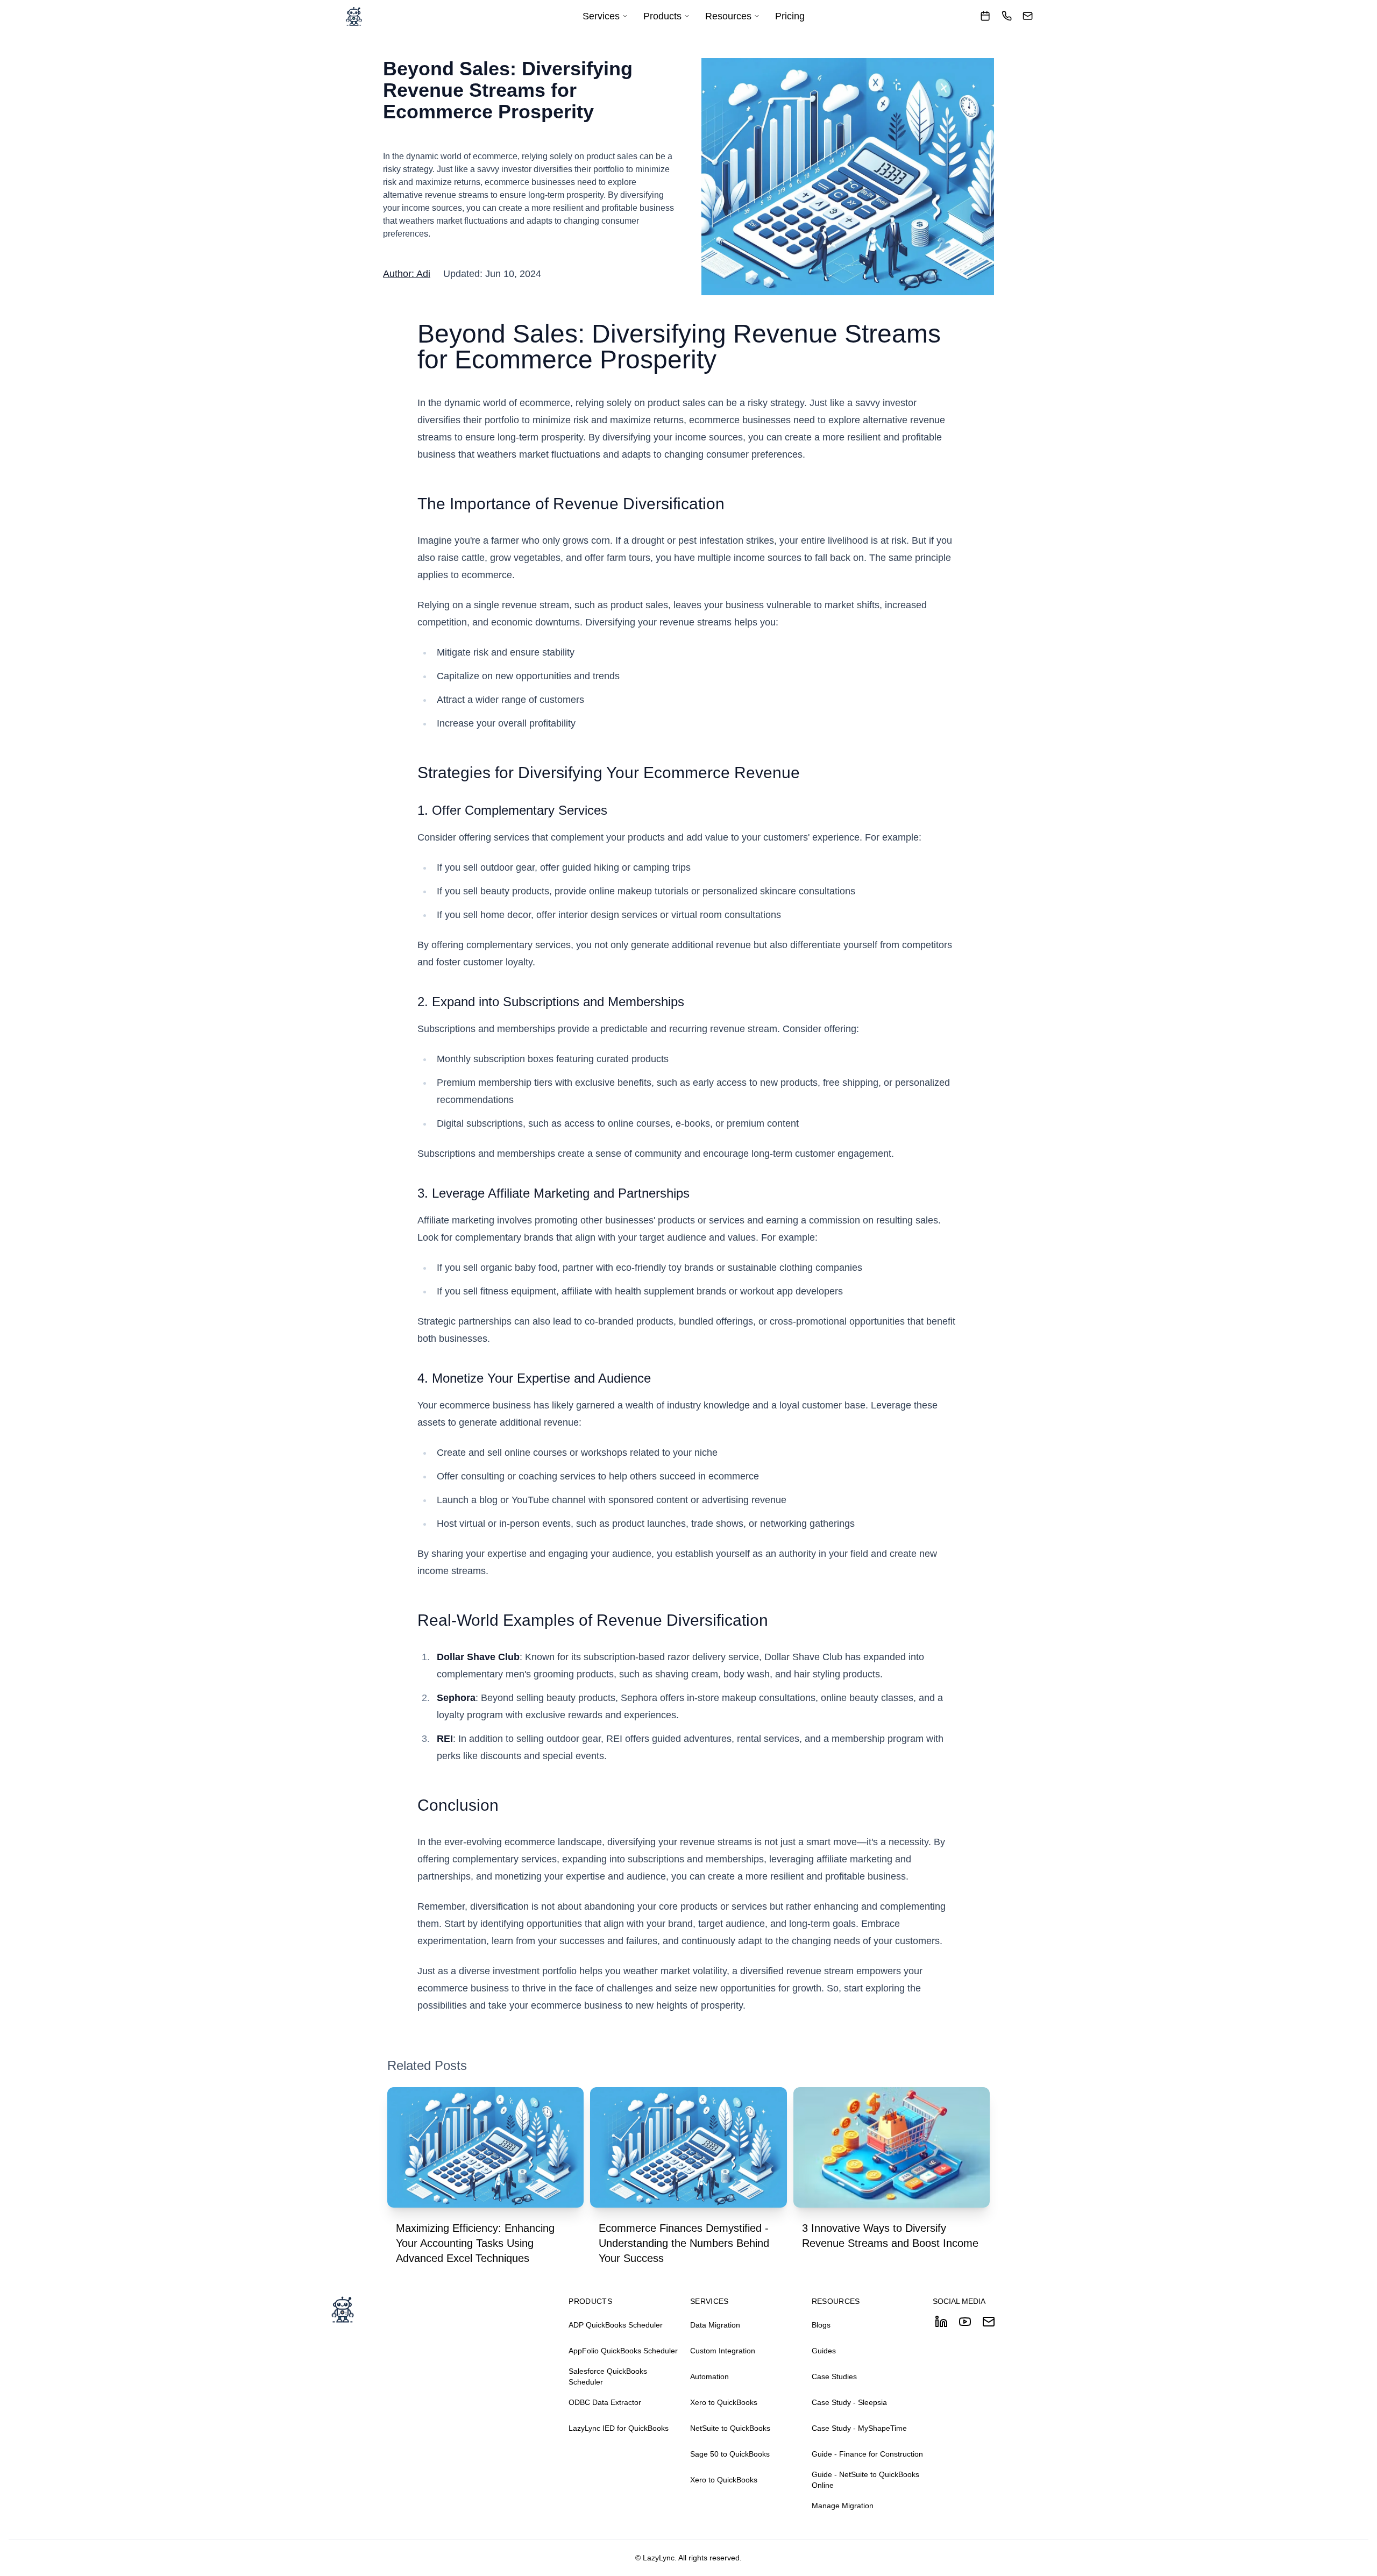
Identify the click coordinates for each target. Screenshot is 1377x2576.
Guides (824, 2351)
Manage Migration (843, 2506)
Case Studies (834, 2376)
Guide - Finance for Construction (867, 2454)
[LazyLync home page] (449, 2309)
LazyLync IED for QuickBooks (619, 2428)
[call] (1007, 16)
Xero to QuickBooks (724, 2402)
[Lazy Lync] (354, 16)
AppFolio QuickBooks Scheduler (623, 2351)
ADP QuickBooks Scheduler (616, 2325)
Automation (709, 2376)
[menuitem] (605, 16)
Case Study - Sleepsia (849, 2402)
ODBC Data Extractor (605, 2402)
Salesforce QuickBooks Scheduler (608, 2376)
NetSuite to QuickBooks (730, 2428)
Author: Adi (407, 274)
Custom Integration (723, 2351)
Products (662, 16)
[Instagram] (989, 2322)
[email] (1028, 16)
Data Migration (715, 2325)
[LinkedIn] (941, 2322)
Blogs (821, 2325)
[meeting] (985, 16)
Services (601, 16)
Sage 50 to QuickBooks (730, 2454)
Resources (728, 16)
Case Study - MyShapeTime (859, 2428)
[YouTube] (965, 2322)
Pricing (790, 16)
